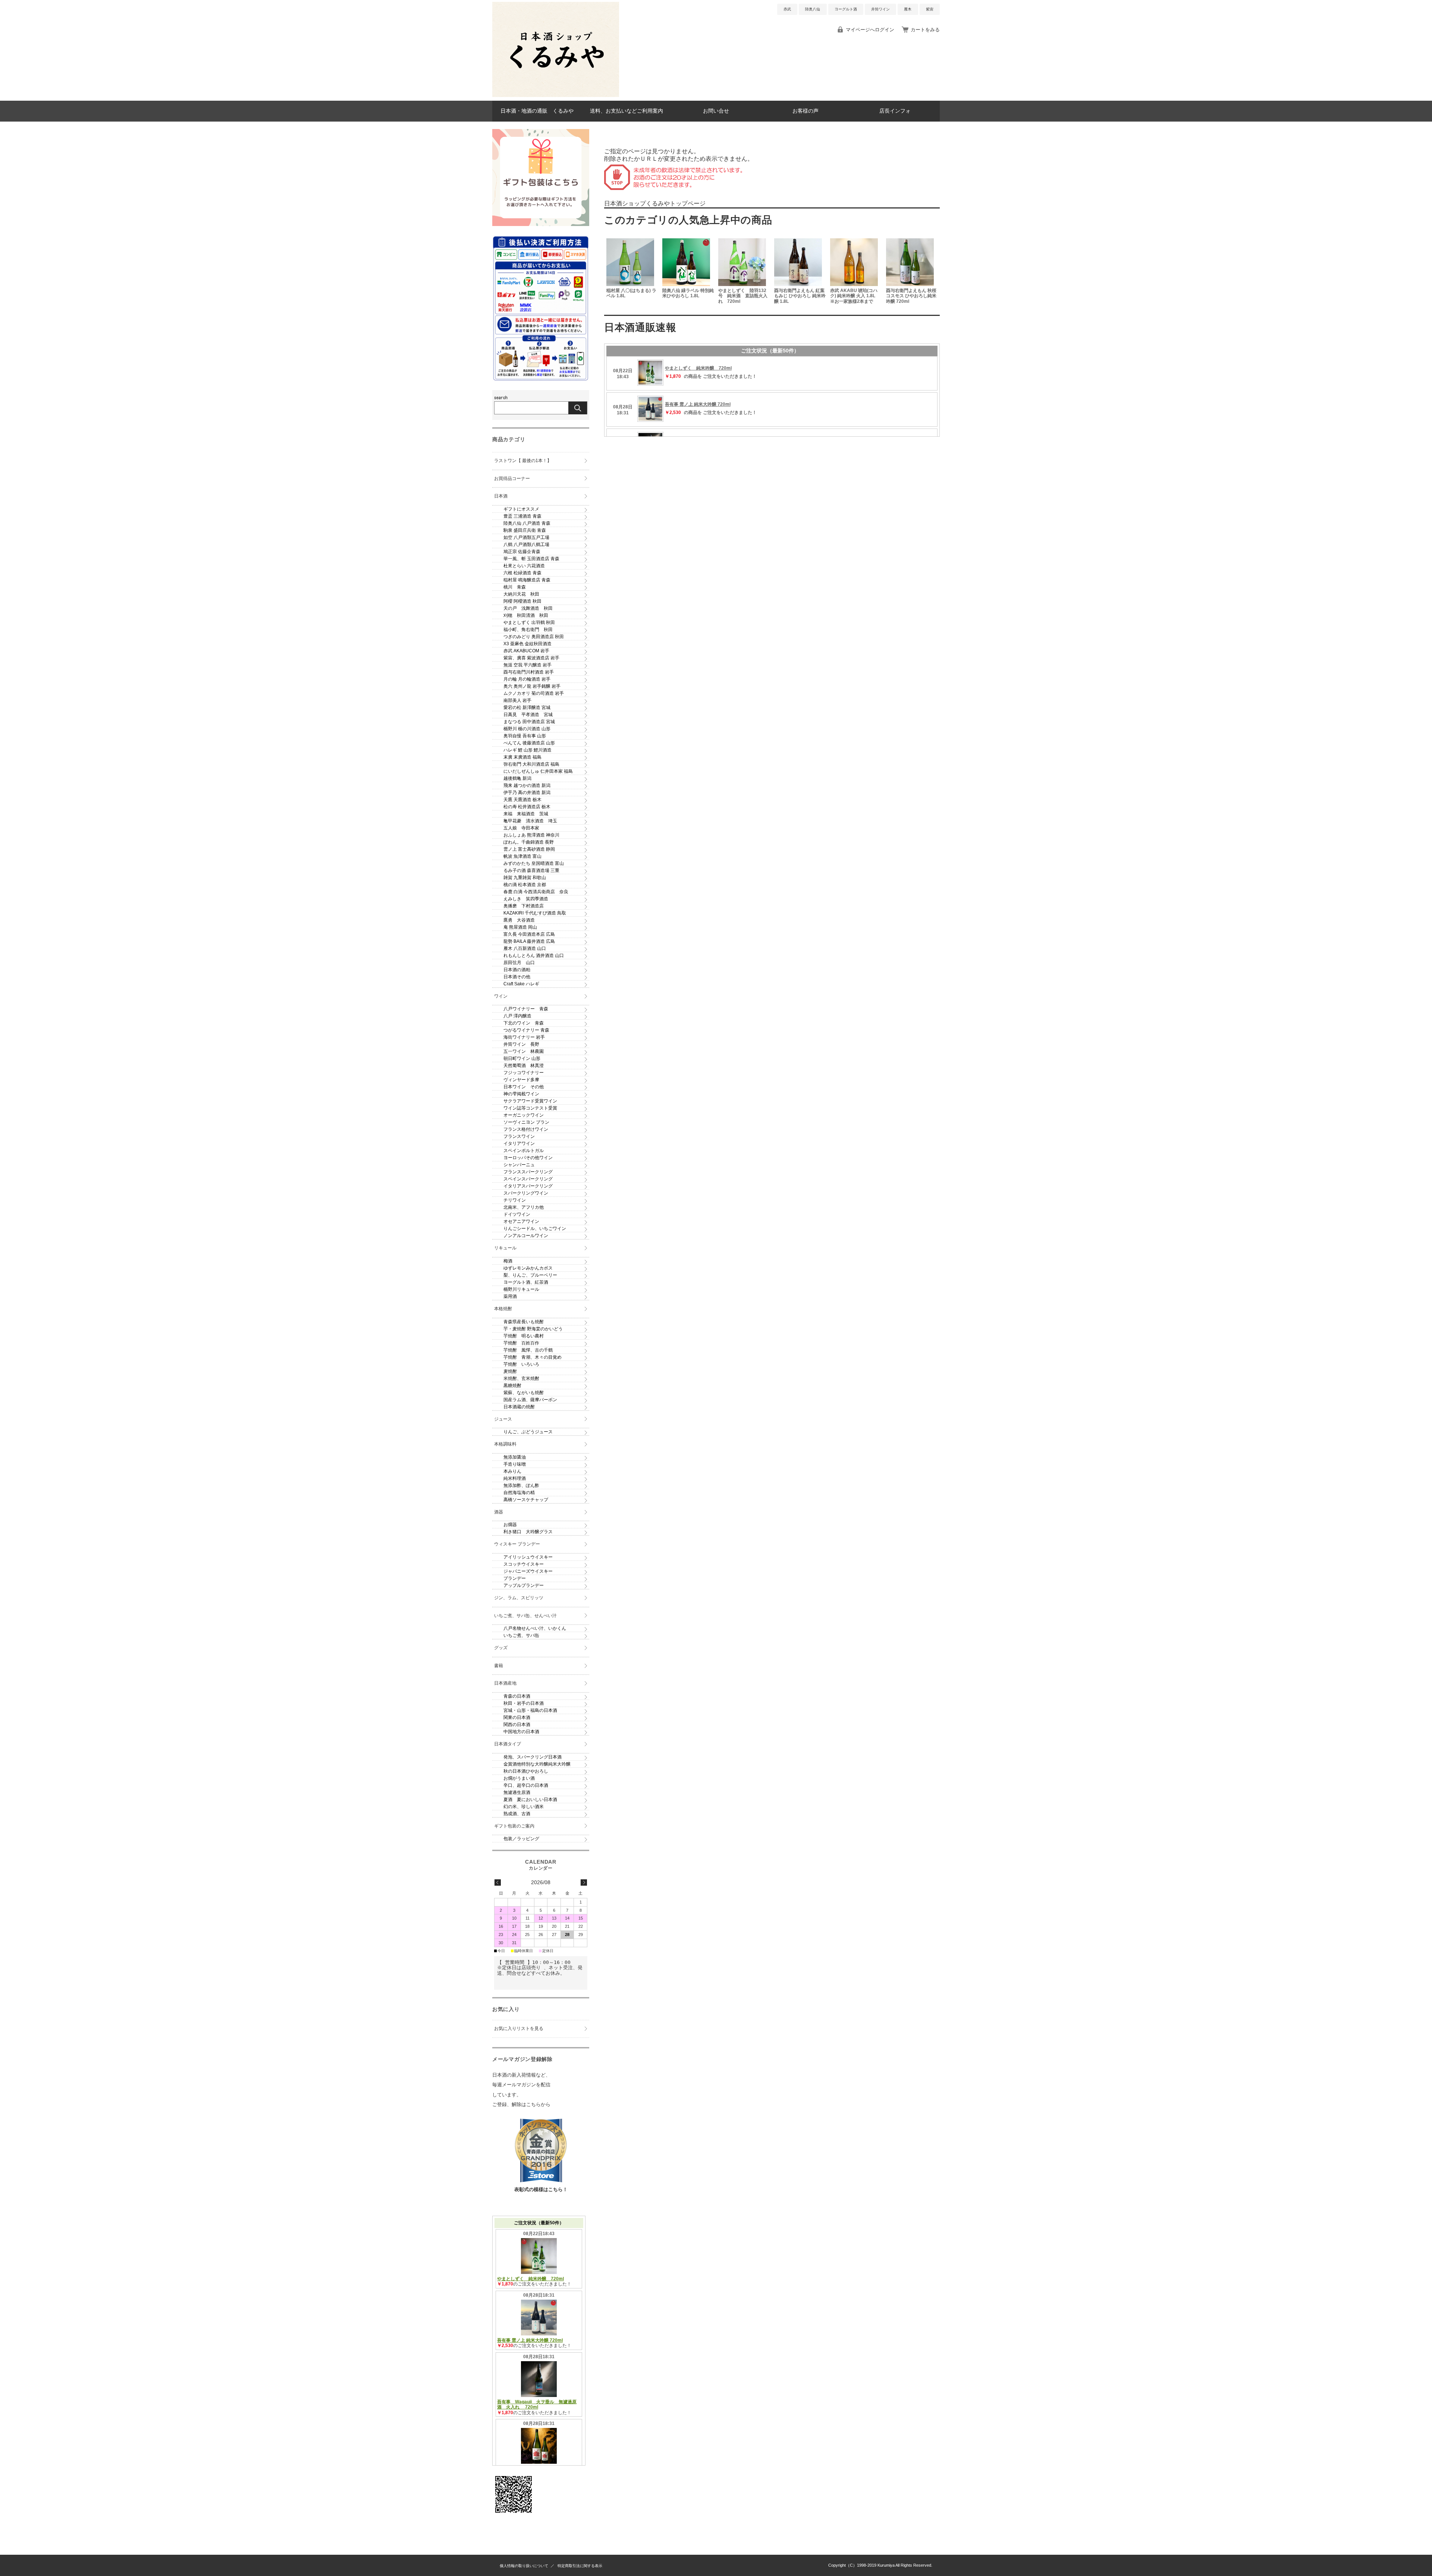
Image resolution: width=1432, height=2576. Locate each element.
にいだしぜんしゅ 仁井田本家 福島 (538, 771)
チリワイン (515, 1200)
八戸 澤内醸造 (517, 1016)
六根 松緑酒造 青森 (522, 573)
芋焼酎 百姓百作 (521, 1343)
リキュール (505, 1248)
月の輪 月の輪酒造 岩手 (527, 679)
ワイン (501, 996)
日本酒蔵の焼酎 (519, 1407)
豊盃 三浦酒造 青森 (522, 516)
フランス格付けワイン (526, 1129)
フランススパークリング (528, 1172)
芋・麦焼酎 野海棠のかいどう (533, 1329)
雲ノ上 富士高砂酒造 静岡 (529, 849)
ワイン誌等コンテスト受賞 (530, 1108)
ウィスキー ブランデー (517, 1544)
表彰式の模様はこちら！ (541, 2189)
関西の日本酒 (517, 1725)
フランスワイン (519, 1136)
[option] (632, 272)
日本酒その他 (517, 977)
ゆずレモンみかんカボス (528, 1268)
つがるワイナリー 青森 (526, 1030)
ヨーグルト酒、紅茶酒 (526, 1282)
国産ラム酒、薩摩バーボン (530, 1400)
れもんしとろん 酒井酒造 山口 (534, 956)
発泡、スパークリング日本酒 (533, 1757)
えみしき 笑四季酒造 (526, 899)
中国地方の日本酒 (521, 1732)
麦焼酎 (510, 1371)
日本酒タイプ (508, 1744)
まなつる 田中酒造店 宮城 (529, 722)
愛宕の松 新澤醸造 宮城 (527, 707)
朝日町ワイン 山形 (522, 1058)
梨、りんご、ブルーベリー (530, 1275)
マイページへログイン (870, 30)
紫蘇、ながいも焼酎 (524, 1393)
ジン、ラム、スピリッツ (519, 1598)
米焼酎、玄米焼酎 (521, 1378)
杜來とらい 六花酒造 (524, 566)
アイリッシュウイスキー (528, 1557)
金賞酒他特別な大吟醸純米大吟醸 (537, 1764)
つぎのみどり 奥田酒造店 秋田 (534, 637)
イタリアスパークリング (528, 1186)
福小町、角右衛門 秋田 (528, 630)
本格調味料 (505, 1444)
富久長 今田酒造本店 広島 (529, 934)
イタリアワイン (519, 1143)
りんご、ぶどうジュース (528, 1432)
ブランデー (515, 1578)
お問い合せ (716, 111)
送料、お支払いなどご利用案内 (626, 111)
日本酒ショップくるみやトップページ (655, 203)
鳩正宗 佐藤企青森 (522, 552)
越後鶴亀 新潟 (517, 778)
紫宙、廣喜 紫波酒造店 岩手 (531, 658)
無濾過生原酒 (517, 1792)
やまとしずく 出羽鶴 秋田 (529, 622)
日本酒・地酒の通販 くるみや (537, 111)
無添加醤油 (515, 1457)
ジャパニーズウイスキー (528, 1571)
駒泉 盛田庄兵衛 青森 (525, 530)
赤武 (787, 9)
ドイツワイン (517, 1214)
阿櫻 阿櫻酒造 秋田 (522, 601)
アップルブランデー (524, 1585)
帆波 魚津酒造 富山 (522, 856)
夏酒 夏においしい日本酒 (530, 1800)
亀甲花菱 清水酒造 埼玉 (530, 821)
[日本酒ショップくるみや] (556, 95)
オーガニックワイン (524, 1115)
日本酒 (501, 496)
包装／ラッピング (521, 1839)
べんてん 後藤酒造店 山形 (529, 743)
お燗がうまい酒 (519, 1778)
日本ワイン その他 (524, 1087)
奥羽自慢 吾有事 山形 (525, 736)
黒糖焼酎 (512, 1386)
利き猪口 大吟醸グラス (528, 1532)
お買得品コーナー (512, 479)
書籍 (499, 1666)
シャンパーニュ (519, 1165)
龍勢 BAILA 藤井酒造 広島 (529, 941)
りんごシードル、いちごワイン (535, 1229)
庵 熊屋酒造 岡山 (520, 927)
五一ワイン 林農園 (524, 1051)
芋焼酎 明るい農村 (524, 1336)
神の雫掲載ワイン (521, 1094)
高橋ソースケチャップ (526, 1500)
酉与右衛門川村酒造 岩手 (529, 672)
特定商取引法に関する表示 (580, 2566)
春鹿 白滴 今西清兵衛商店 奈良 (536, 892)
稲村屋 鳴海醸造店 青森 (527, 580)
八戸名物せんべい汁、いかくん (535, 1628)
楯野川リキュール (521, 1289)
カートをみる (925, 30)
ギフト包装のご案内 (514, 1826)
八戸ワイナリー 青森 (526, 1009)
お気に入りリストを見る (519, 2029)
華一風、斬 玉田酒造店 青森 (531, 559)
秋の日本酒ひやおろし (526, 1771)
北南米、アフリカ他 (524, 1207)
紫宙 (930, 9)
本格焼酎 (503, 1309)
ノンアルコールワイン (526, 1236)
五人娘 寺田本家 (521, 828)
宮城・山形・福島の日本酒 (530, 1710)
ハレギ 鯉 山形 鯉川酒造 (527, 750)
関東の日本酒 (517, 1717)
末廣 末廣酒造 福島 (522, 757)
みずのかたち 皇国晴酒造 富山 (534, 863)
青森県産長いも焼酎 (524, 1322)
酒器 (499, 1512)
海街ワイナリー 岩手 (524, 1037)
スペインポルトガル (524, 1151)
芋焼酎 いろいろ (521, 1364)
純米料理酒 (515, 1478)
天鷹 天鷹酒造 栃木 (522, 800)
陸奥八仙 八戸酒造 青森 (527, 523)
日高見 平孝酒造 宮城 (528, 715)
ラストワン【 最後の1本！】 (523, 461)
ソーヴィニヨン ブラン (526, 1122)
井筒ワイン (880, 9)
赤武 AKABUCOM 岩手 (526, 651)
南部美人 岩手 (517, 700)
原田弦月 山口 (519, 963)
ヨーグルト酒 (846, 9)
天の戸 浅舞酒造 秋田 (528, 608)
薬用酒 (510, 1296)
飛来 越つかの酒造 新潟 (527, 785)
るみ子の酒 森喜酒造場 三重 (531, 870)
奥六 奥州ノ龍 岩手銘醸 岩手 (532, 686)
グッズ (501, 1648)
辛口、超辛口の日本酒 (526, 1785)
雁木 (908, 9)
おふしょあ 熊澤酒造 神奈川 (531, 835)
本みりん (512, 1471)
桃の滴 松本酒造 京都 (525, 885)
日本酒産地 (505, 1683)
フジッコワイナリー (524, 1073)
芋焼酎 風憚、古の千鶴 (528, 1350)
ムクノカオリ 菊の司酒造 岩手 (534, 693)
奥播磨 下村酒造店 (524, 906)
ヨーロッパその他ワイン (528, 1158)
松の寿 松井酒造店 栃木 (527, 807)
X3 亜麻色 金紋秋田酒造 (527, 644)
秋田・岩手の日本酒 (524, 1703)
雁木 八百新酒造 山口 (525, 948)
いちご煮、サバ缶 (521, 1635)
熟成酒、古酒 (517, 1814)
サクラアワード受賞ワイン (530, 1101)
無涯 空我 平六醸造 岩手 (527, 665)
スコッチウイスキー (524, 1564)
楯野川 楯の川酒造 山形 (527, 729)
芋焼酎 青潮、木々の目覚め (533, 1357)
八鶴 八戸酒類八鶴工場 (526, 545)
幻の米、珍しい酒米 (524, 1807)
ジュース (503, 1419)
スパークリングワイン (526, 1193)
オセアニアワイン (521, 1221)
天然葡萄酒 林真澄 (524, 1066)
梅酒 (508, 1261)
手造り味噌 (515, 1464)
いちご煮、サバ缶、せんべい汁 (525, 1616)
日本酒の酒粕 (517, 970)
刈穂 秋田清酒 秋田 (526, 615)
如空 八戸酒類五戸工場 (526, 537)
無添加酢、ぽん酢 (521, 1485)
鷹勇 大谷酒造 (519, 920)
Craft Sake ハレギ (521, 984)
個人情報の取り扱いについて (524, 2566)
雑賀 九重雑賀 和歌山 (525, 878)
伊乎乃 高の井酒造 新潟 (527, 793)
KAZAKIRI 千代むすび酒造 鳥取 (535, 913)
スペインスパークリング (528, 1179)
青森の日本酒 (517, 1696)
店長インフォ (895, 111)
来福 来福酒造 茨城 (526, 814)
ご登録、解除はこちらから (521, 2104)
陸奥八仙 (813, 9)
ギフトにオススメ (521, 509)
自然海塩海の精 (519, 1493)
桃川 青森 (515, 587)
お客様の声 (805, 111)
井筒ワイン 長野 (521, 1044)
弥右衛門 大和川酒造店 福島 (531, 764)
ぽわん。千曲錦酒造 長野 (529, 842)
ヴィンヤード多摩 (521, 1080)
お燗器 (510, 1525)
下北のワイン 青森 (524, 1023)
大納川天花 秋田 (521, 594)
